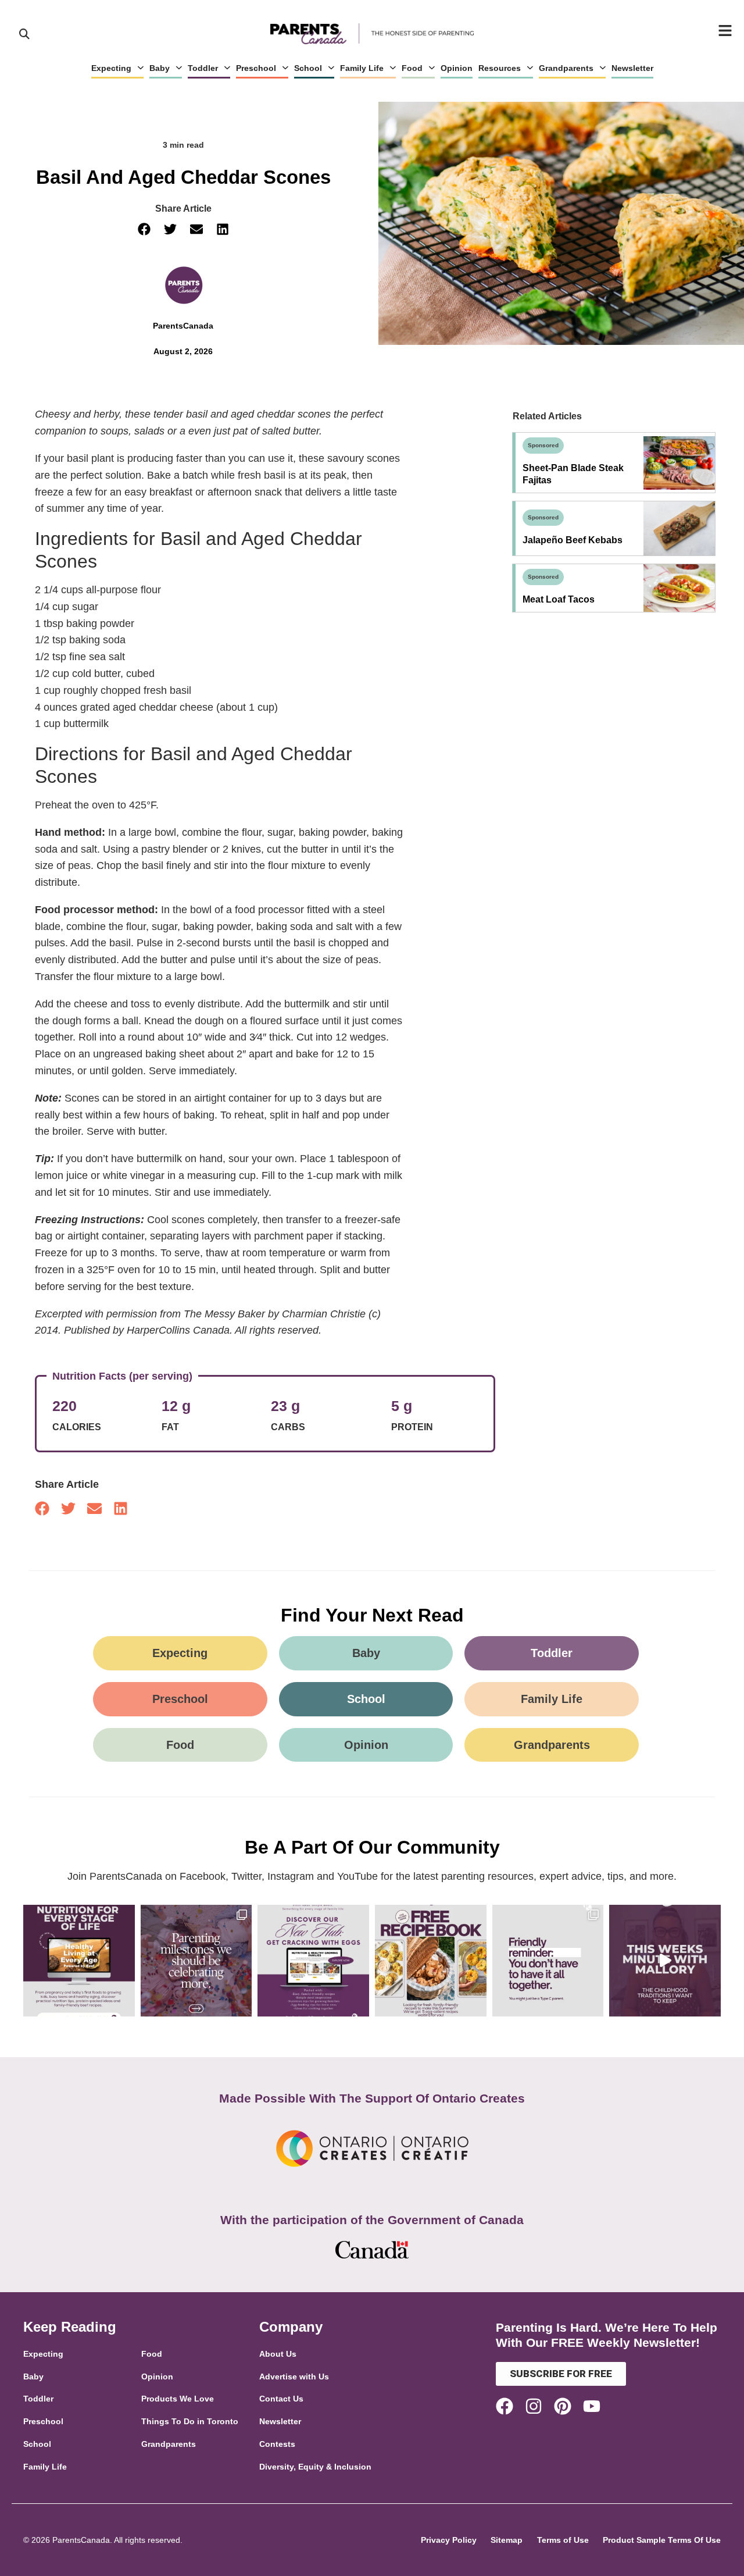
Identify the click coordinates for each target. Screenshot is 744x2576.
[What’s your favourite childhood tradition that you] (665, 1961)
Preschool (256, 68)
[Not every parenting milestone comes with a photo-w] (196, 1961)
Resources (500, 68)
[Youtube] (592, 2406)
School (308, 68)
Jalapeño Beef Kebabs (573, 540)
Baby (160, 68)
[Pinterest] (563, 2406)
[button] (144, 229)
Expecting (111, 68)
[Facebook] (505, 2406)
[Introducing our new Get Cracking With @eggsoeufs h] (313, 1961)
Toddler (203, 68)
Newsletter (632, 68)
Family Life (362, 68)
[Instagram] (534, 2406)
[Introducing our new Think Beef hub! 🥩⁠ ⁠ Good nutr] (79, 1961)
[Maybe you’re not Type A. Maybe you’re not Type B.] (548, 1961)
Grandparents (566, 68)
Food (412, 68)
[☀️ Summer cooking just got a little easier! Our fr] (431, 1961)
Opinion (457, 68)
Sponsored (543, 445)
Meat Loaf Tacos (559, 599)
